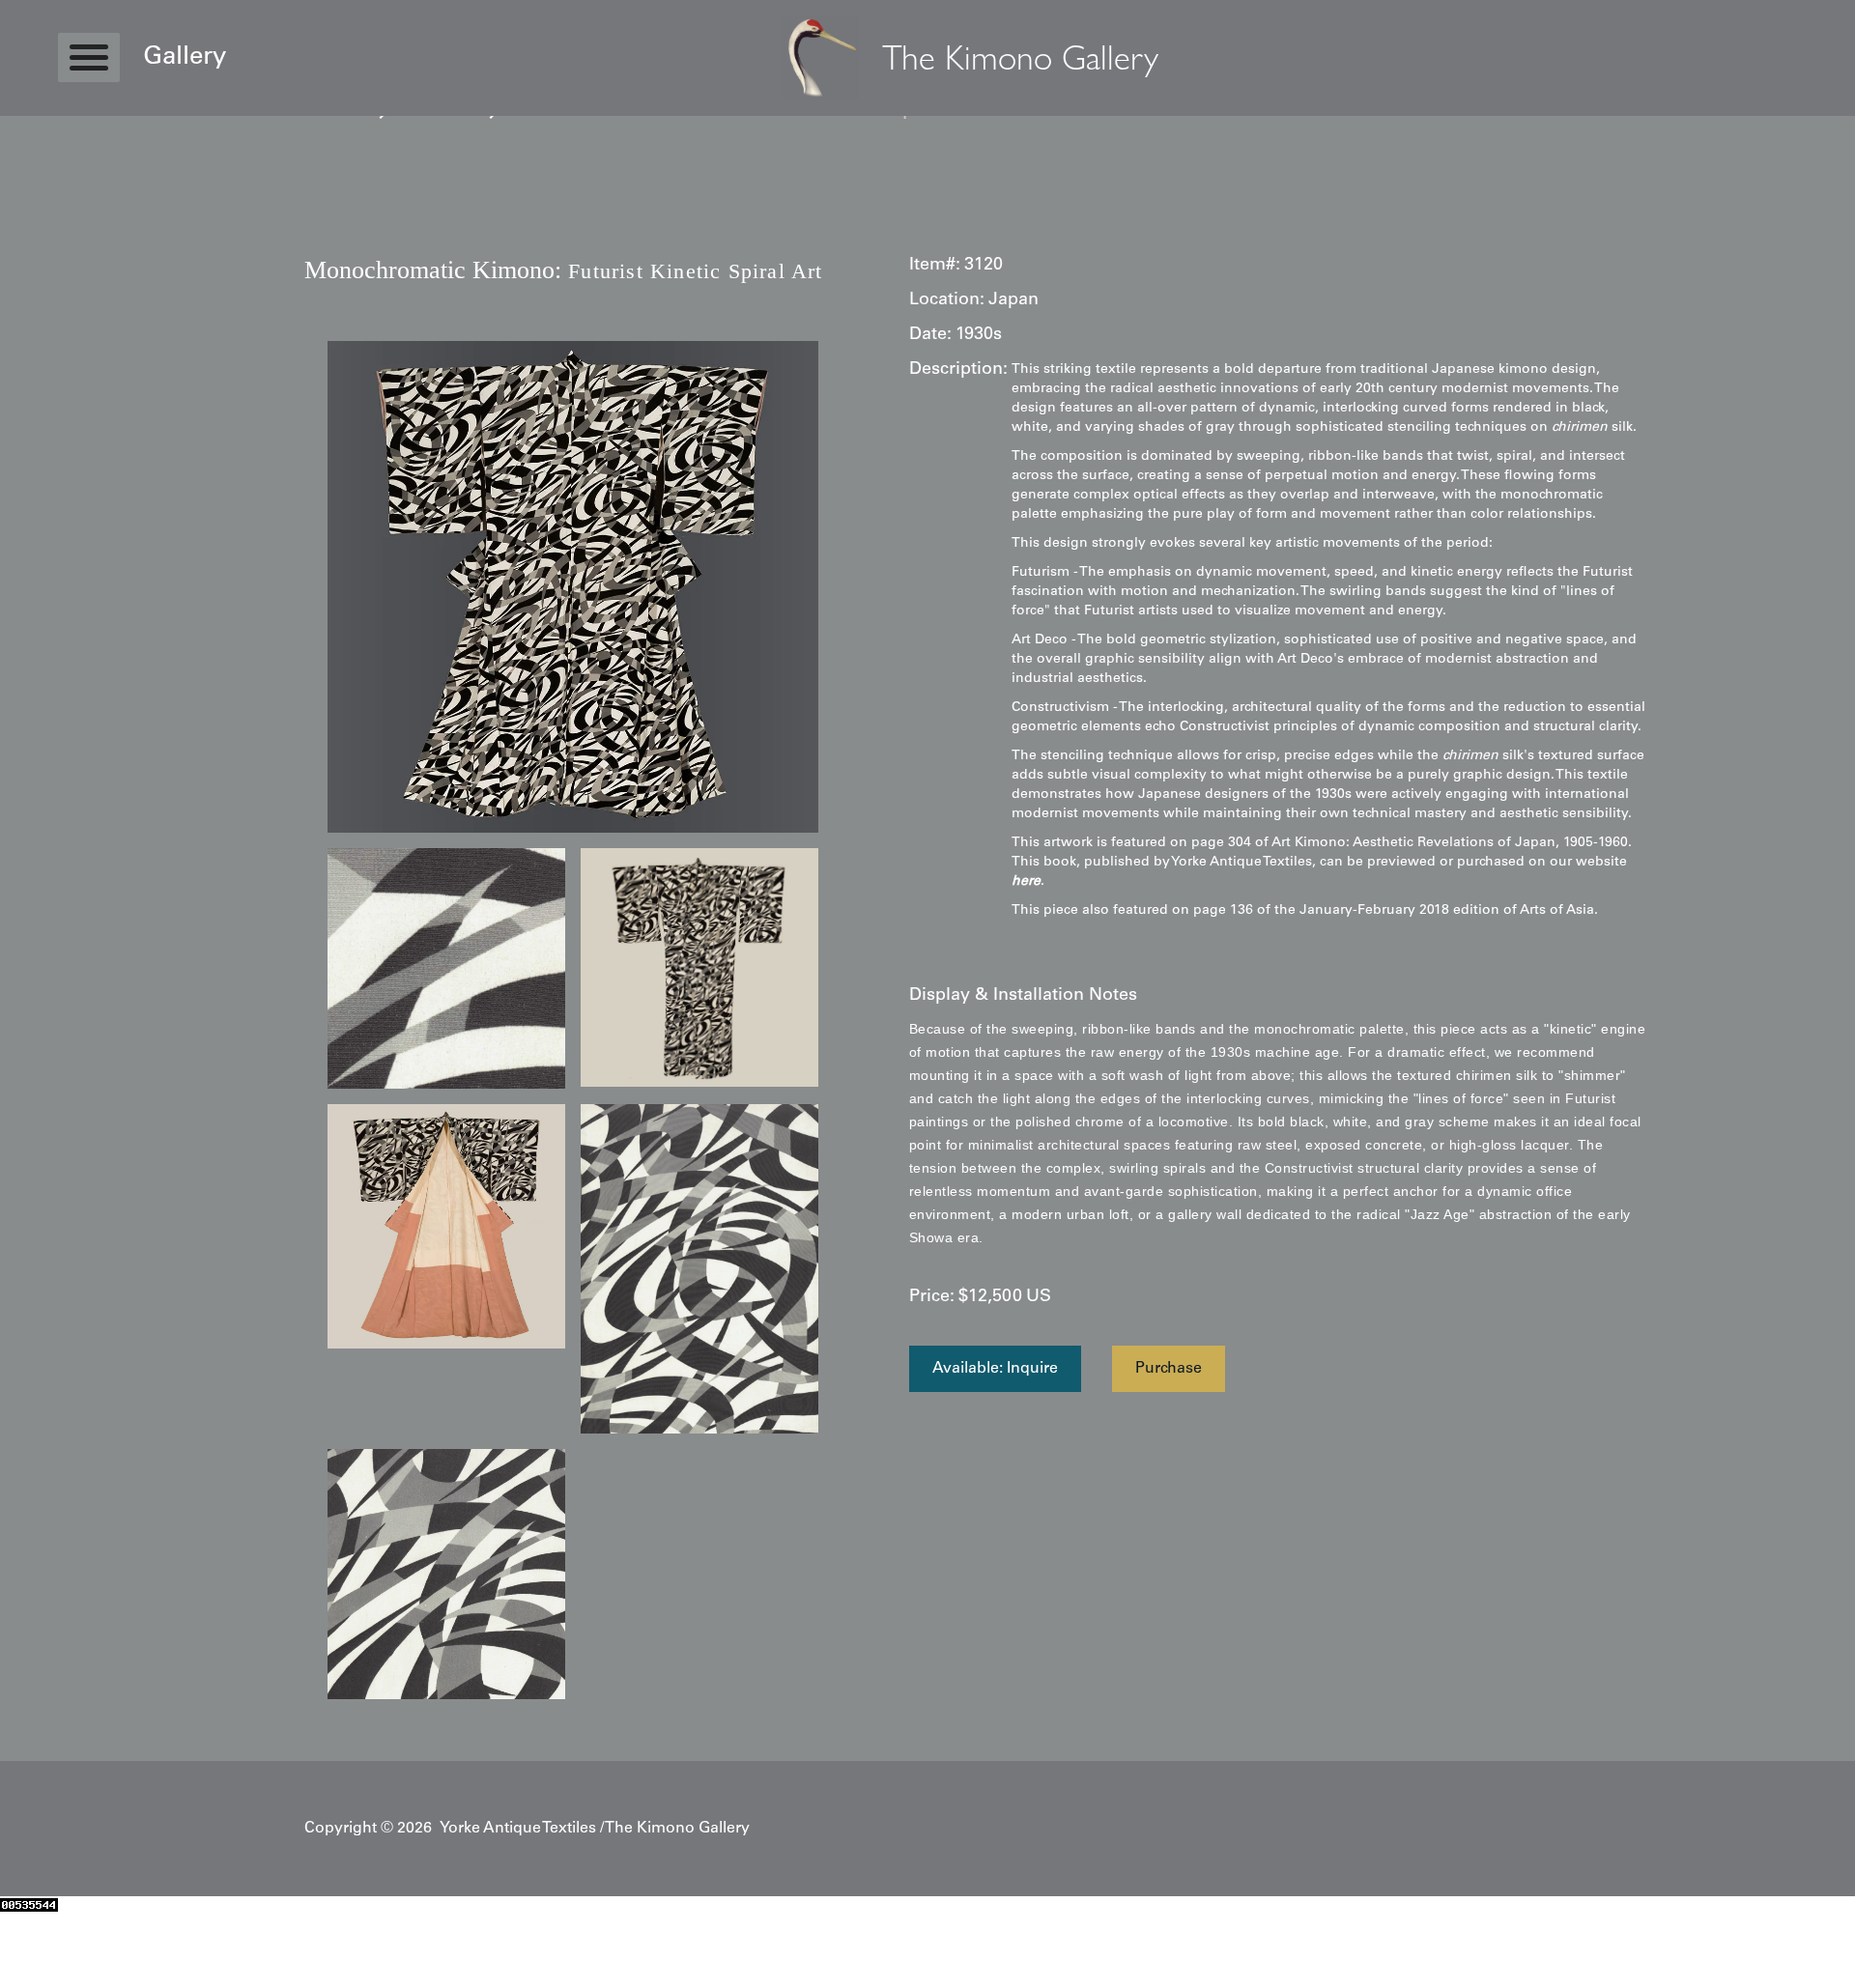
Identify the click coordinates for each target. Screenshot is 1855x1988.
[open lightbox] (573, 587)
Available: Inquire (995, 1369)
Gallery (185, 58)
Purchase (1169, 1369)
